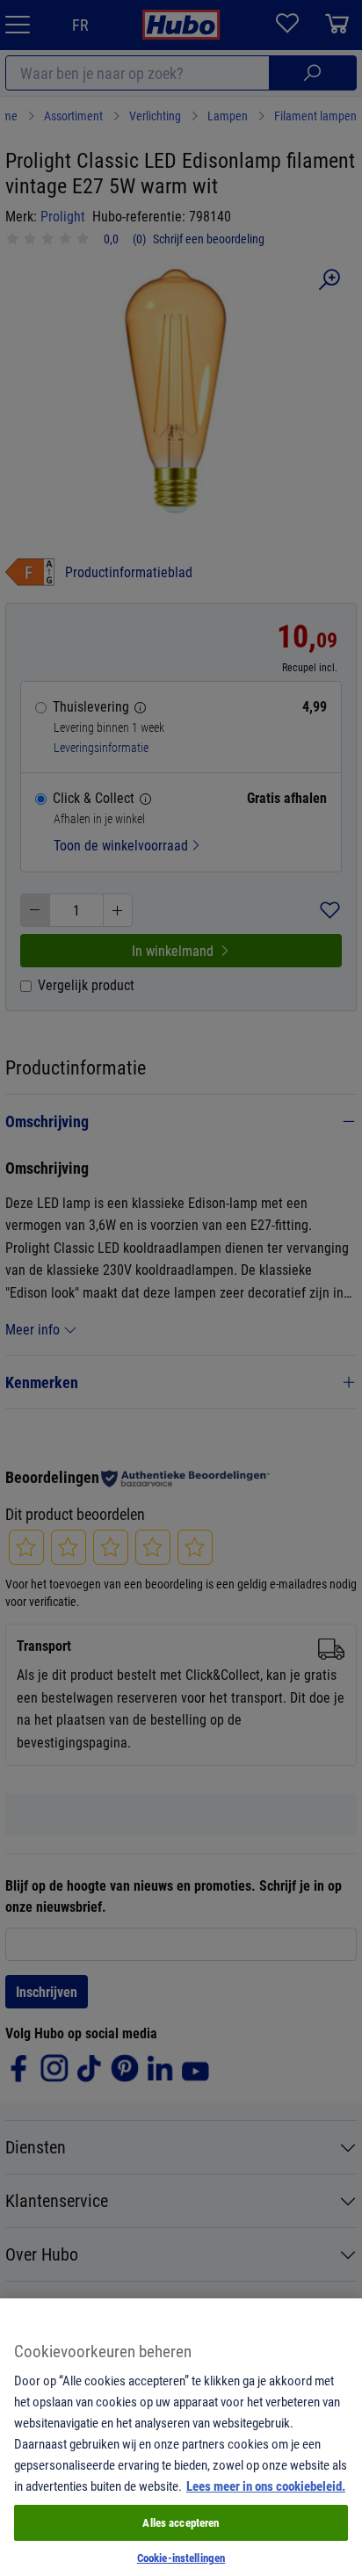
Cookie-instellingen (181, 2558)
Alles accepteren (181, 2522)
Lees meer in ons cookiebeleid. (266, 2486)
